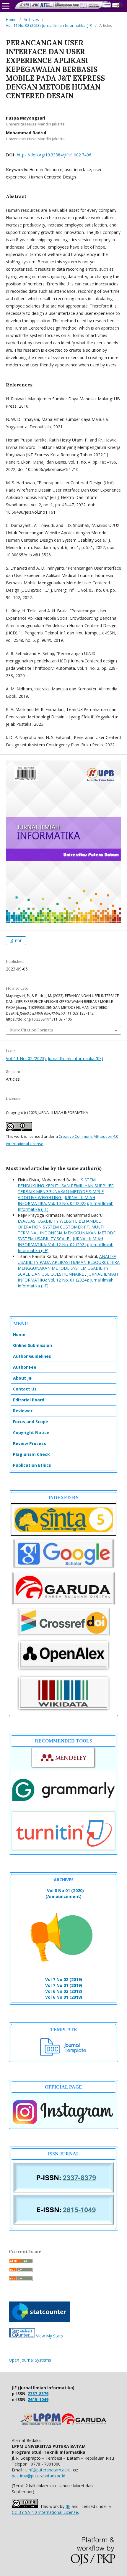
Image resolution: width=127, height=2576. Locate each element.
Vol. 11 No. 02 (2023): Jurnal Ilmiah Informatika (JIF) (49, 25)
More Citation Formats (32, 1030)
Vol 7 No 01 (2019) (64, 1985)
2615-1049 (38, 2399)
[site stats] (22, 2336)
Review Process (30, 1443)
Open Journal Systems (30, 2360)
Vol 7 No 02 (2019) (64, 1979)
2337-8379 (38, 2394)
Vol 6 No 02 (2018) (64, 1991)
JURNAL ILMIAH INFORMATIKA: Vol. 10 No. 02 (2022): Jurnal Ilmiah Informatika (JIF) (66, 1203)
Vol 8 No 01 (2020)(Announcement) (65, 1893)
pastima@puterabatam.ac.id (39, 2476)
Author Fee (25, 1367)
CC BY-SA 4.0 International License (45, 2512)
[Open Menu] (6, 6)
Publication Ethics (32, 1465)
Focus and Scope (31, 1422)
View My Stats (49, 2336)
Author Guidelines (32, 1356)
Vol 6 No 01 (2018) (64, 1997)
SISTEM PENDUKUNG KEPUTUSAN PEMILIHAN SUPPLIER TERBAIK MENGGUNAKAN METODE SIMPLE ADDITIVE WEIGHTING (66, 1189)
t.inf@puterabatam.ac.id (48, 2470)
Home (11, 19)
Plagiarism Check (31, 1454)
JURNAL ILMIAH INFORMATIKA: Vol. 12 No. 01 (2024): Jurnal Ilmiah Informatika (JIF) (68, 1280)
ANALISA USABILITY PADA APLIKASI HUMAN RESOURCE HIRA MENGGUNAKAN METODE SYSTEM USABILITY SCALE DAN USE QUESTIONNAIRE (69, 1265)
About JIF (22, 1378)
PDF (18, 941)
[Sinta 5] (63, 1535)
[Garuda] (63, 1604)
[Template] (63, 2055)
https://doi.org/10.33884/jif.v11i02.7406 (54, 155)
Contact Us (25, 1389)
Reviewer (23, 1411)
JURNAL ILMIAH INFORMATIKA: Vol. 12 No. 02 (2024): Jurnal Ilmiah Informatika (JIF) (66, 1245)
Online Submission (32, 1345)
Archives (31, 19)
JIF (68, 2506)
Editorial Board (29, 1400)
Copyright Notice (31, 1432)
